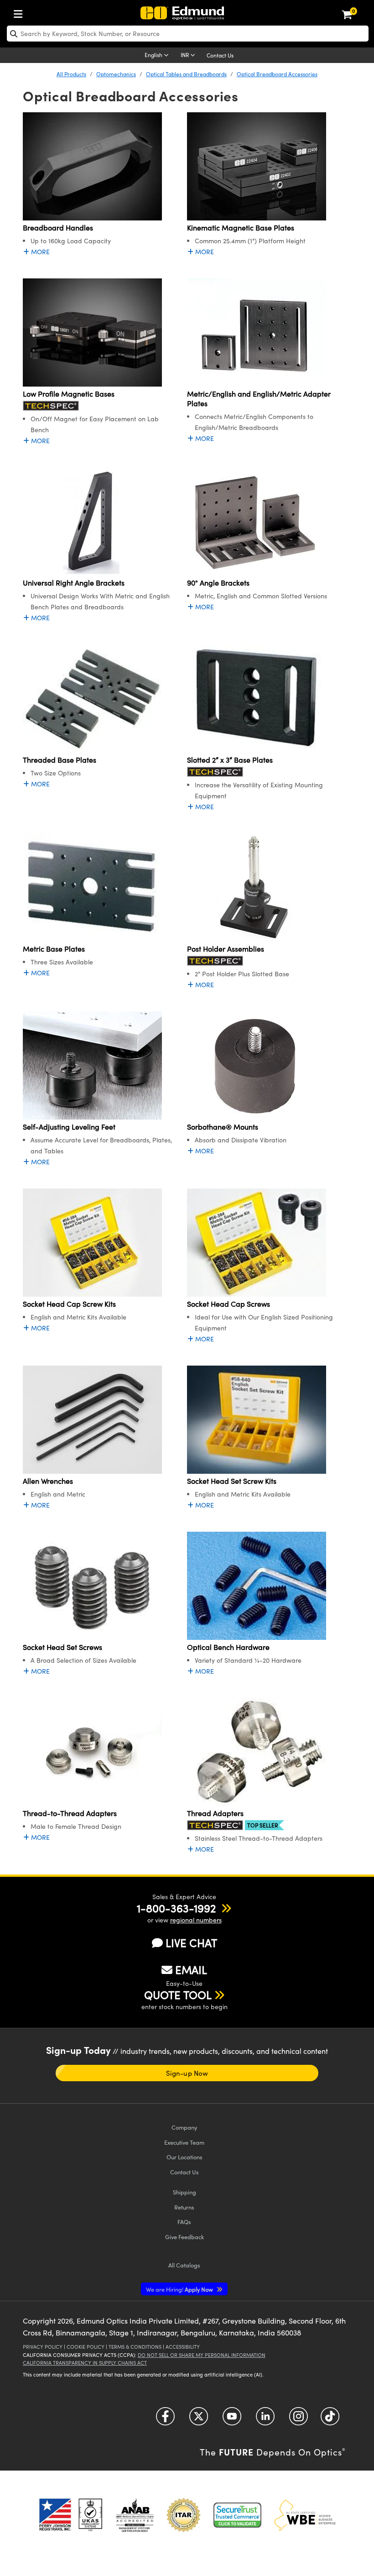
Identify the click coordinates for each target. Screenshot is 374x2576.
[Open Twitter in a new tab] (199, 2419)
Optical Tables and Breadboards (186, 74)
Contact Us (220, 55)
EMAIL (191, 1969)
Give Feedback (184, 2237)
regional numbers (196, 1920)
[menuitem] (21, 12)
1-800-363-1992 (176, 1908)
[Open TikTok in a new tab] (330, 2419)
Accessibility (183, 2347)
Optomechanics (116, 74)
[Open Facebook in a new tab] (165, 2419)
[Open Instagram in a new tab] (299, 2419)
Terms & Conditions (135, 2347)
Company (184, 2127)
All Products (71, 74)
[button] (176, 1908)
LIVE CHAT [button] (191, 1943)
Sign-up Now (187, 2073)
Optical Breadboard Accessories (277, 74)
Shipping (184, 2192)
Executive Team (184, 2142)
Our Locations (184, 2157)
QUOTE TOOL (178, 1995)
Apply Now (180, 2289)
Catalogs (184, 2265)
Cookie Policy (86, 2347)
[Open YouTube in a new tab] (232, 2419)
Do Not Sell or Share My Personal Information (202, 2355)
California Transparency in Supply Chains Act (85, 2363)
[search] (188, 34)
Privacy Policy (43, 2347)
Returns (184, 2207)
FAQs (184, 2222)
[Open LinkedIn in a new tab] (265, 2419)
